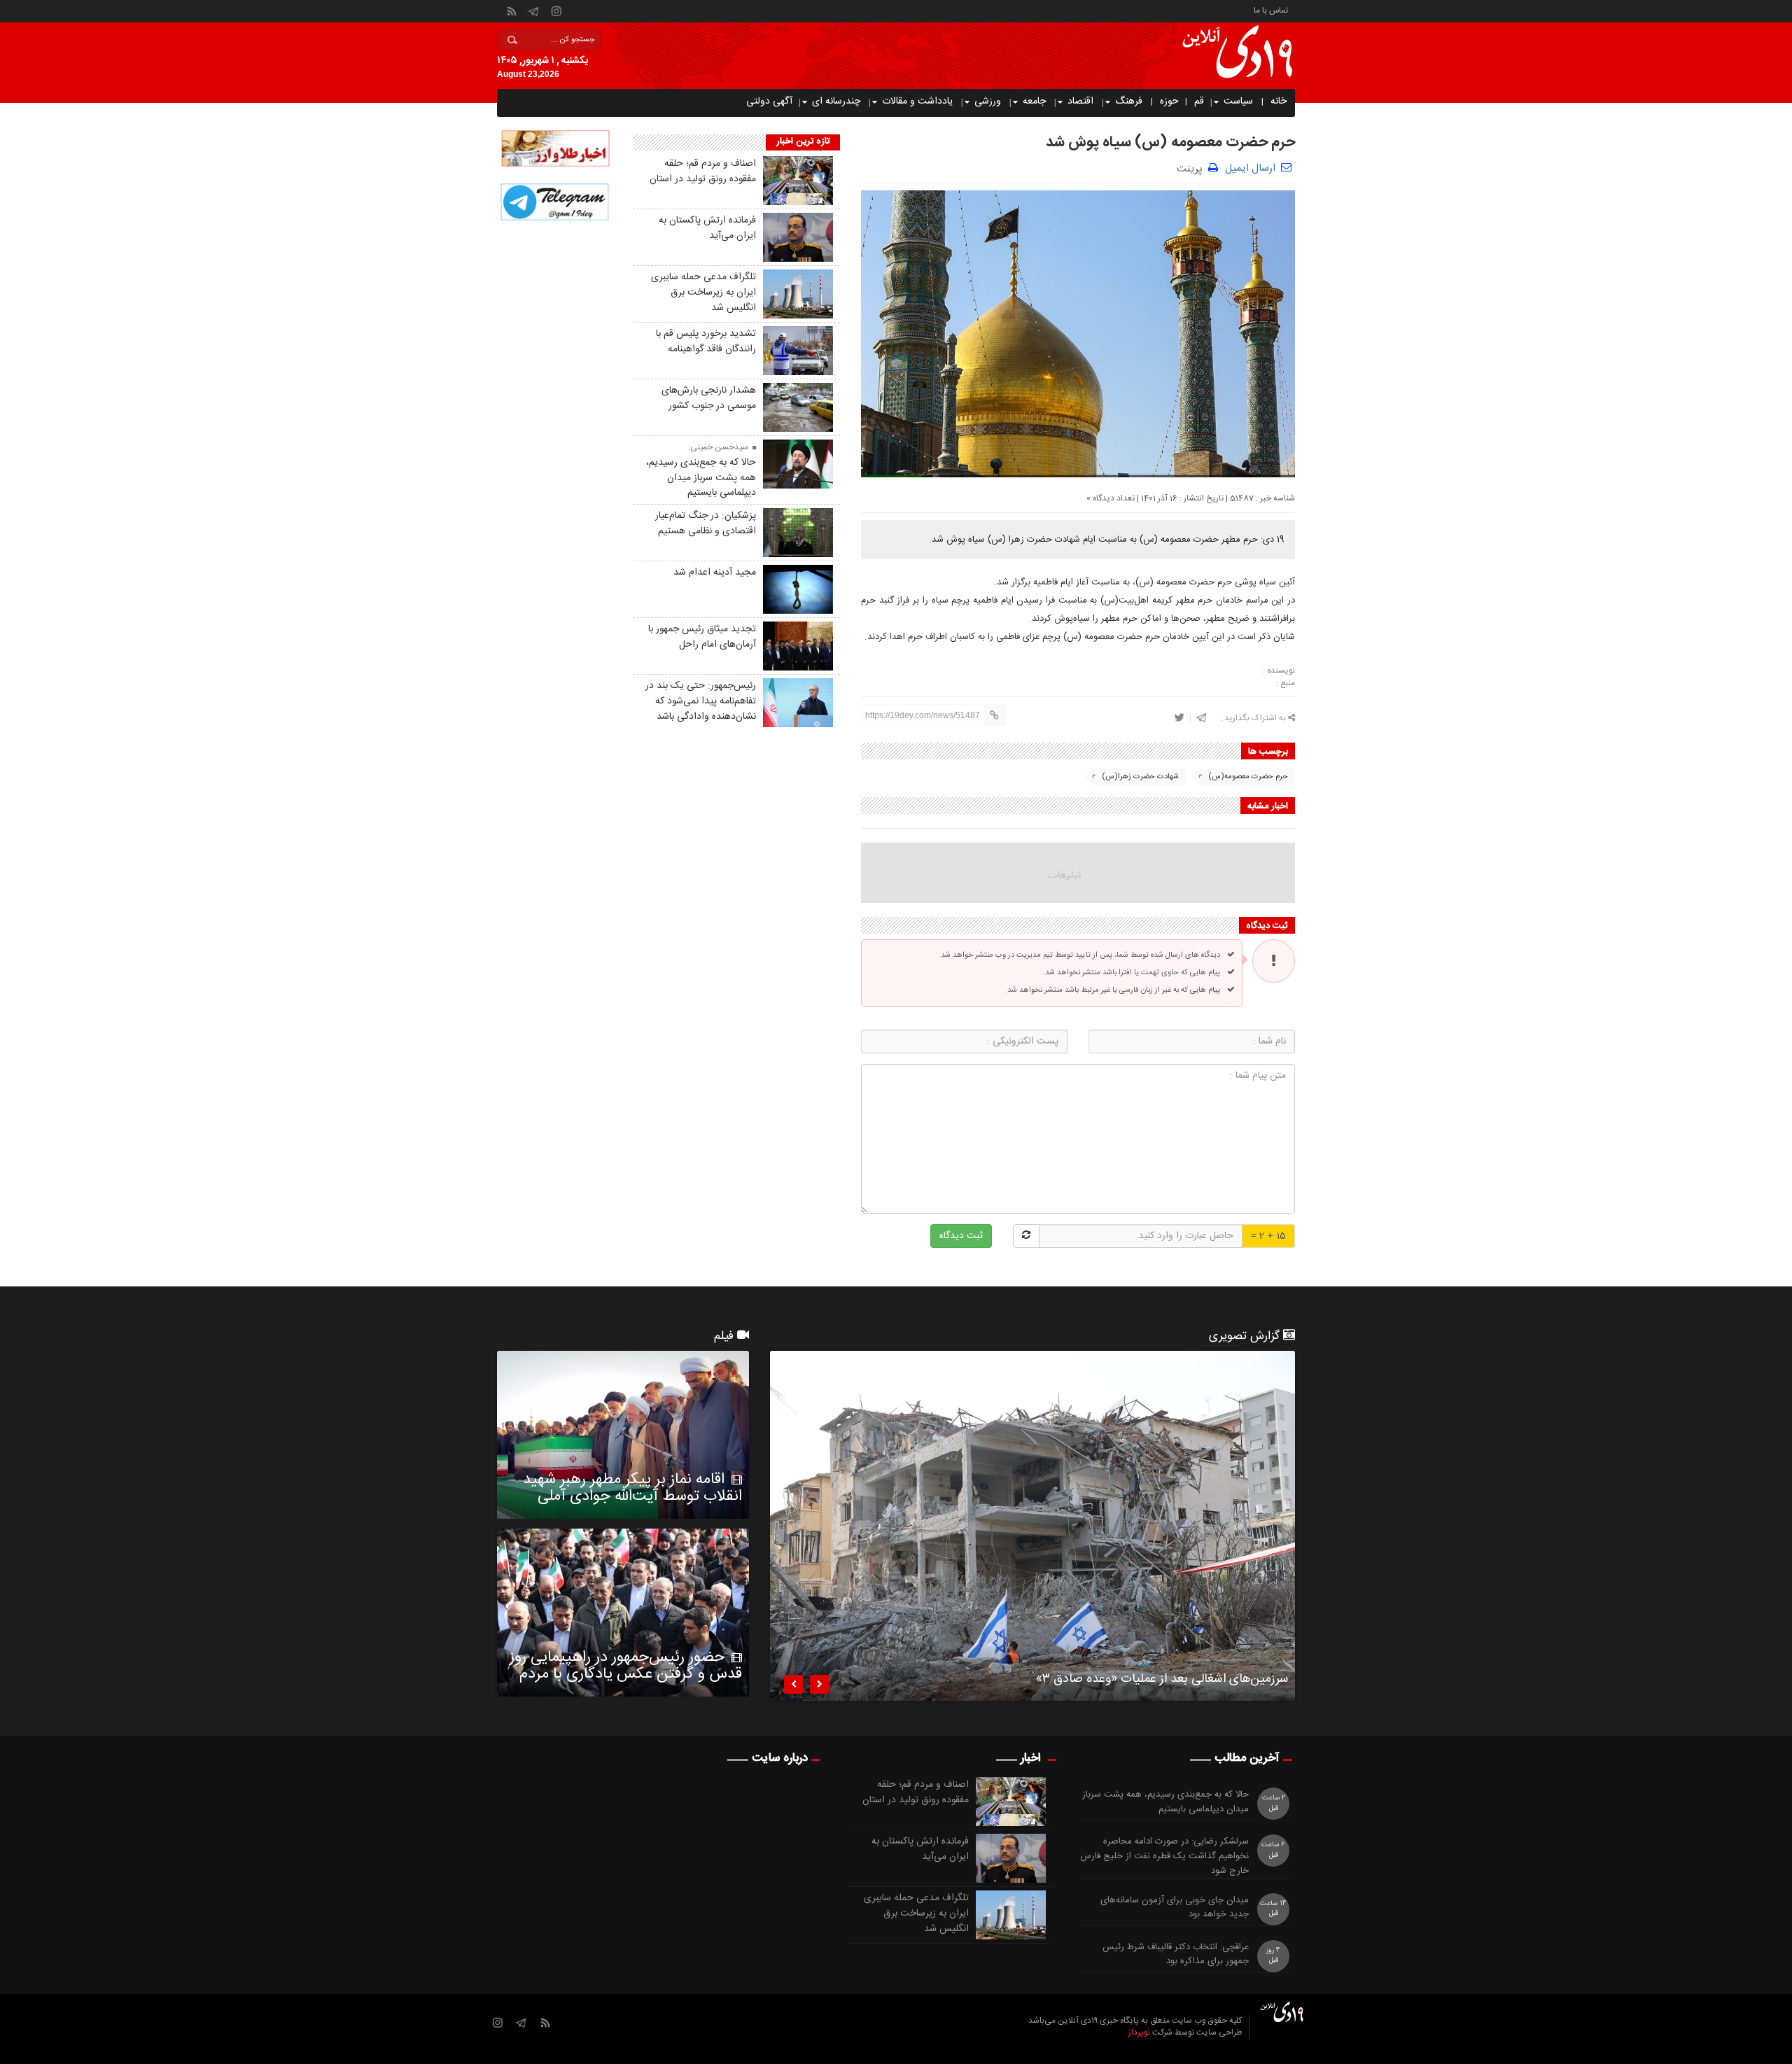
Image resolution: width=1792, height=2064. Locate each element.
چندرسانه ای (836, 101)
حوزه (1169, 101)
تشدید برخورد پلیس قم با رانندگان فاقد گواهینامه (706, 342)
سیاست (1238, 101)
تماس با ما (1271, 9)
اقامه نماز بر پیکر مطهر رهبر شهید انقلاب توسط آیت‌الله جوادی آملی (632, 1488)
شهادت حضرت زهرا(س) (1140, 777)
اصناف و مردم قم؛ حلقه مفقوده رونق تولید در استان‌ (703, 171)
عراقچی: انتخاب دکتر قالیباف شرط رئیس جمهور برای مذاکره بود (1176, 1955)
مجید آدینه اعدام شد (715, 573)
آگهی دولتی (769, 101)
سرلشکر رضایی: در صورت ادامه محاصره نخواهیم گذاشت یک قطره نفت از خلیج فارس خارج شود (1164, 1856)
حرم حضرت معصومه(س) (1248, 777)
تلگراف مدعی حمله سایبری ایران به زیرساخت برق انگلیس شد (703, 293)
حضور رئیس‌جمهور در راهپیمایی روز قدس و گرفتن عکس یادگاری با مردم (626, 1666)
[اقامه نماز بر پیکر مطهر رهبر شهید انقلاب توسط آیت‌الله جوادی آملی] (623, 1435)
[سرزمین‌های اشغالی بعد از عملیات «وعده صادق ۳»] (1032, 1526)
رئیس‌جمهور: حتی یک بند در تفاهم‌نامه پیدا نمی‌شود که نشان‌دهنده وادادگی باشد (701, 701)
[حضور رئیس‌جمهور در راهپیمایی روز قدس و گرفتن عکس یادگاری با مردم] (623, 1613)
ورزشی (988, 101)
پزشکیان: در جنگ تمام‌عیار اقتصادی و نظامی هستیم (706, 524)
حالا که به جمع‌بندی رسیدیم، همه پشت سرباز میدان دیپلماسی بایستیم (701, 478)
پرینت (1192, 168)
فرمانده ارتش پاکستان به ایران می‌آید (707, 228)
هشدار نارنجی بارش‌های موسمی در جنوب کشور (709, 398)
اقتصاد (1080, 101)
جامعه (1034, 101)
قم (1199, 101)
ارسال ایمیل (1250, 168)
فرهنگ (1129, 101)
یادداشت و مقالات (917, 101)
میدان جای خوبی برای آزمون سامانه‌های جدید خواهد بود (1175, 1908)
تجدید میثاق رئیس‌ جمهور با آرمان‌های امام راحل (702, 637)
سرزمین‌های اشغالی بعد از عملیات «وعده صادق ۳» (1162, 1681)
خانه (1279, 101)
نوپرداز (1139, 2033)
